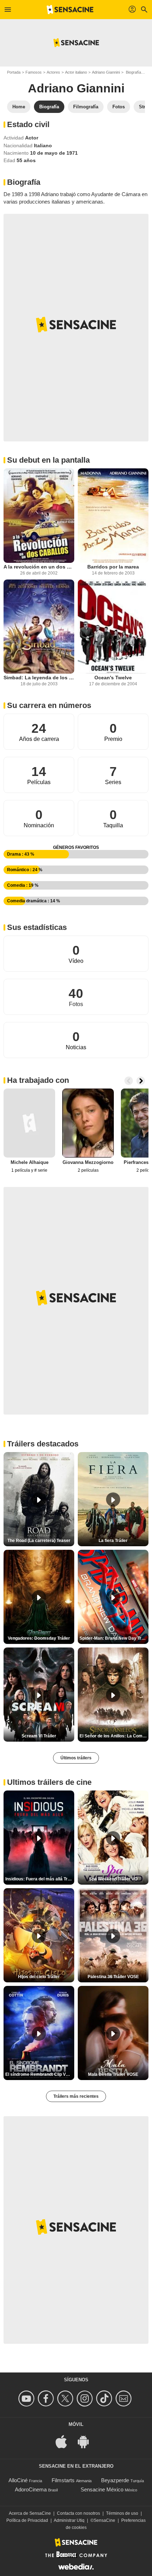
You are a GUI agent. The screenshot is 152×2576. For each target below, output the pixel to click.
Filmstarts (63, 2480)
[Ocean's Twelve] (113, 627)
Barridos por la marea (113, 567)
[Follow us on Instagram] (86, 2398)
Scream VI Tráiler (39, 1736)
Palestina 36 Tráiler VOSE (113, 1977)
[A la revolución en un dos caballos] (39, 516)
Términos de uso (122, 2513)
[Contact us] (125, 2398)
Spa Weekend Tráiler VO (113, 1879)
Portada (14, 72)
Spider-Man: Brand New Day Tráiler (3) (114, 1638)
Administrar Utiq (69, 2520)
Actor (32, 138)
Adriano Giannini (106, 72)
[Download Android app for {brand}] (87, 2441)
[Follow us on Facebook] (47, 2398)
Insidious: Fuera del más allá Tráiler (40, 1879)
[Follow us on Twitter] (66, 2398)
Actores (53, 72)
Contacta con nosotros (78, 2513)
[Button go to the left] (129, 1081)
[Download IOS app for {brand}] (65, 2441)
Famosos (34, 72)
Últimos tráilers (76, 1758)
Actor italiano (76, 72)
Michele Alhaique (30, 1162)
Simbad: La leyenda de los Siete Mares (39, 678)
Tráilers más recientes (76, 2096)
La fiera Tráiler (113, 1541)
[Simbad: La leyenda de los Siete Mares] (39, 627)
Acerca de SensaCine (30, 2513)
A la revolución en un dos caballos (39, 567)
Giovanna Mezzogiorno (88, 1162)
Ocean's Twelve (113, 678)
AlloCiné (18, 2480)
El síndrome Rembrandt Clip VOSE (40, 2074)
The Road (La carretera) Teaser (39, 1541)
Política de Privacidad (27, 2520)
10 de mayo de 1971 (54, 153)
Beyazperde (115, 2480)
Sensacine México (102, 2489)
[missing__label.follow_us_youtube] (27, 2398)
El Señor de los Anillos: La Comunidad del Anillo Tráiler (114, 1736)
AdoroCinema (31, 2489)
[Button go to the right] (141, 1081)
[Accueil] (70, 10)
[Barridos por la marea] (113, 516)
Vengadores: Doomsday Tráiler (39, 1638)
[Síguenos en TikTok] (105, 2398)
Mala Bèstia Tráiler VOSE (113, 2074)
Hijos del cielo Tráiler (39, 1977)
